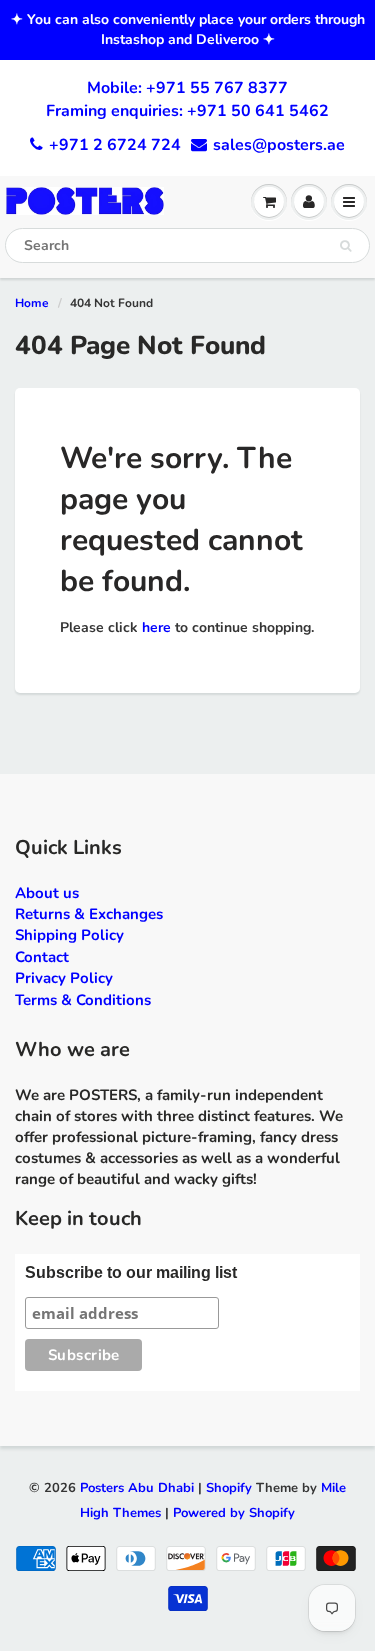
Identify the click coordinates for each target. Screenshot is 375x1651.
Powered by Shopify (234, 1513)
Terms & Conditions (83, 1000)
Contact (42, 957)
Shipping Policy (69, 935)
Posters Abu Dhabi (137, 1488)
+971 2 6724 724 (115, 145)
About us (47, 893)
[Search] (345, 246)
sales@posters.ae (279, 145)
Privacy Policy (64, 978)
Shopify (229, 1488)
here (156, 627)
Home (32, 303)
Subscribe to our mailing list (131, 1272)
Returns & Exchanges (89, 914)
